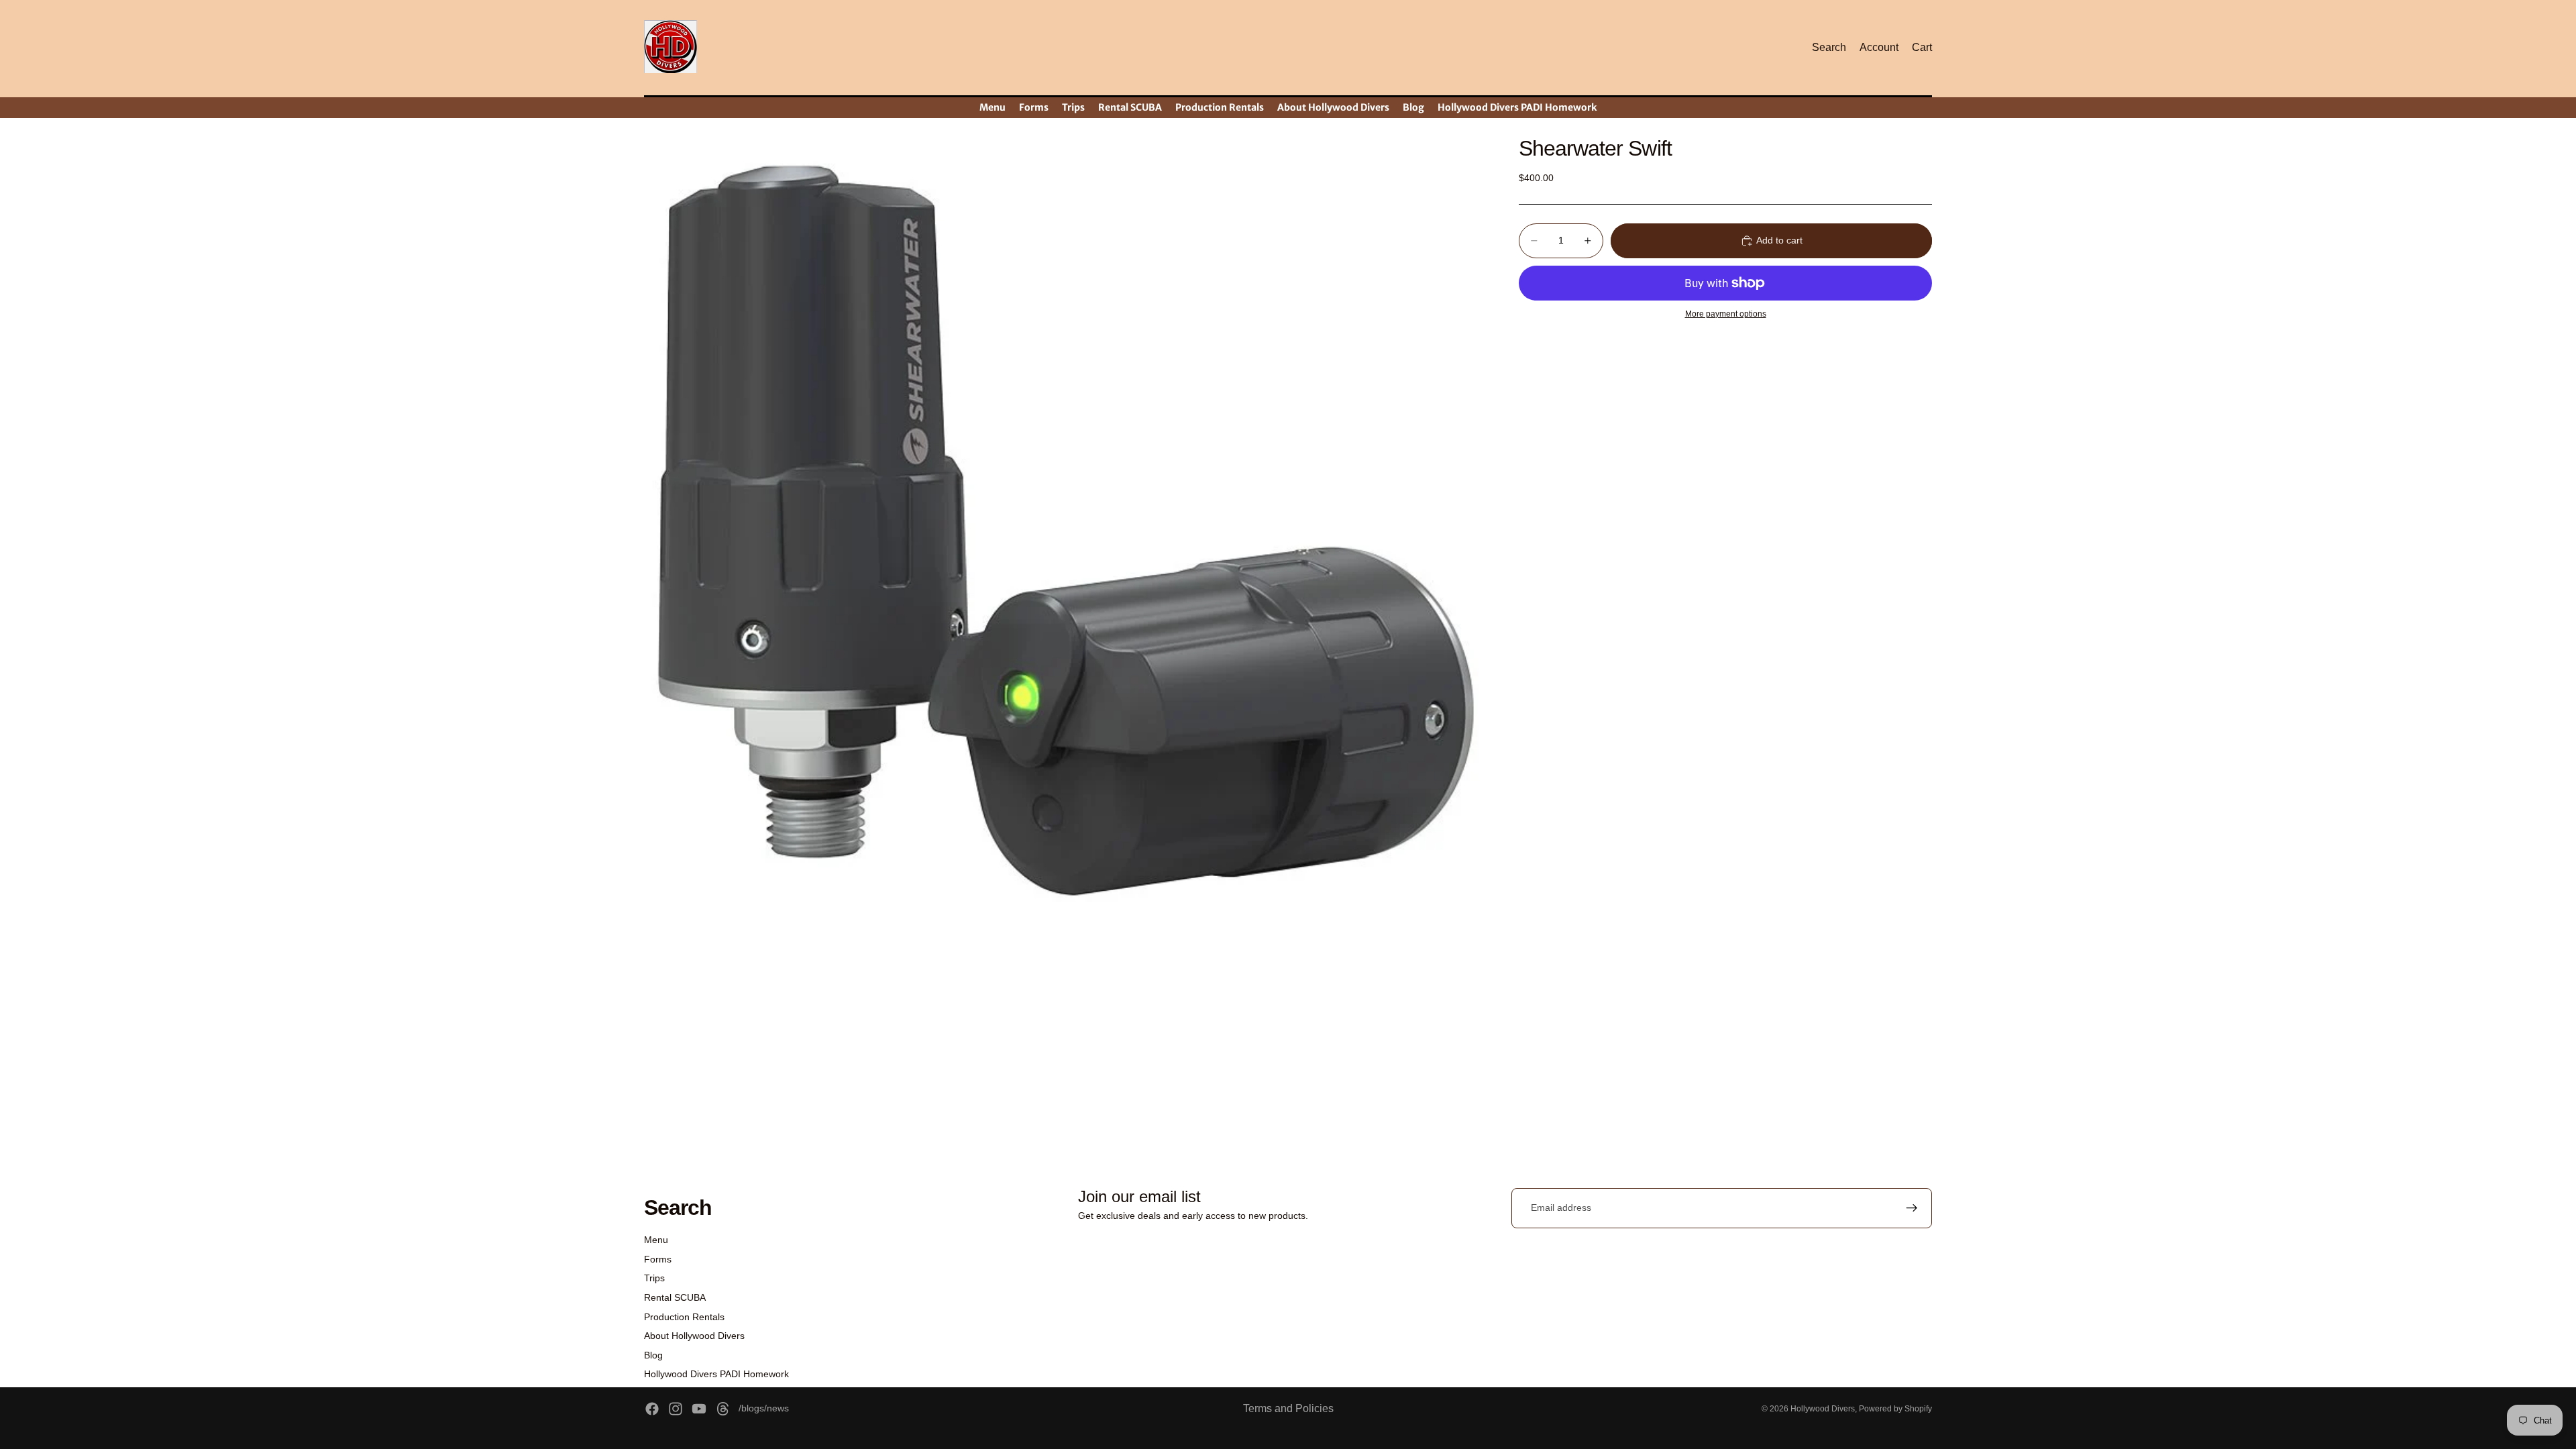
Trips (654, 1278)
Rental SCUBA (675, 1297)
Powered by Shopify (1895, 1409)
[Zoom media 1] (1065, 541)
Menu (656, 1240)
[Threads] (723, 1409)
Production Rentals (684, 1317)
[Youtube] (699, 1409)
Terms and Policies (1288, 1408)
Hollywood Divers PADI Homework (716, 1374)
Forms (658, 1259)
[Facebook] (652, 1409)
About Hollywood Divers (694, 1336)
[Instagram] (676, 1409)
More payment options (1726, 314)
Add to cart (1779, 240)
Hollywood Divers (1823, 1409)
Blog (653, 1355)
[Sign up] (1912, 1208)
